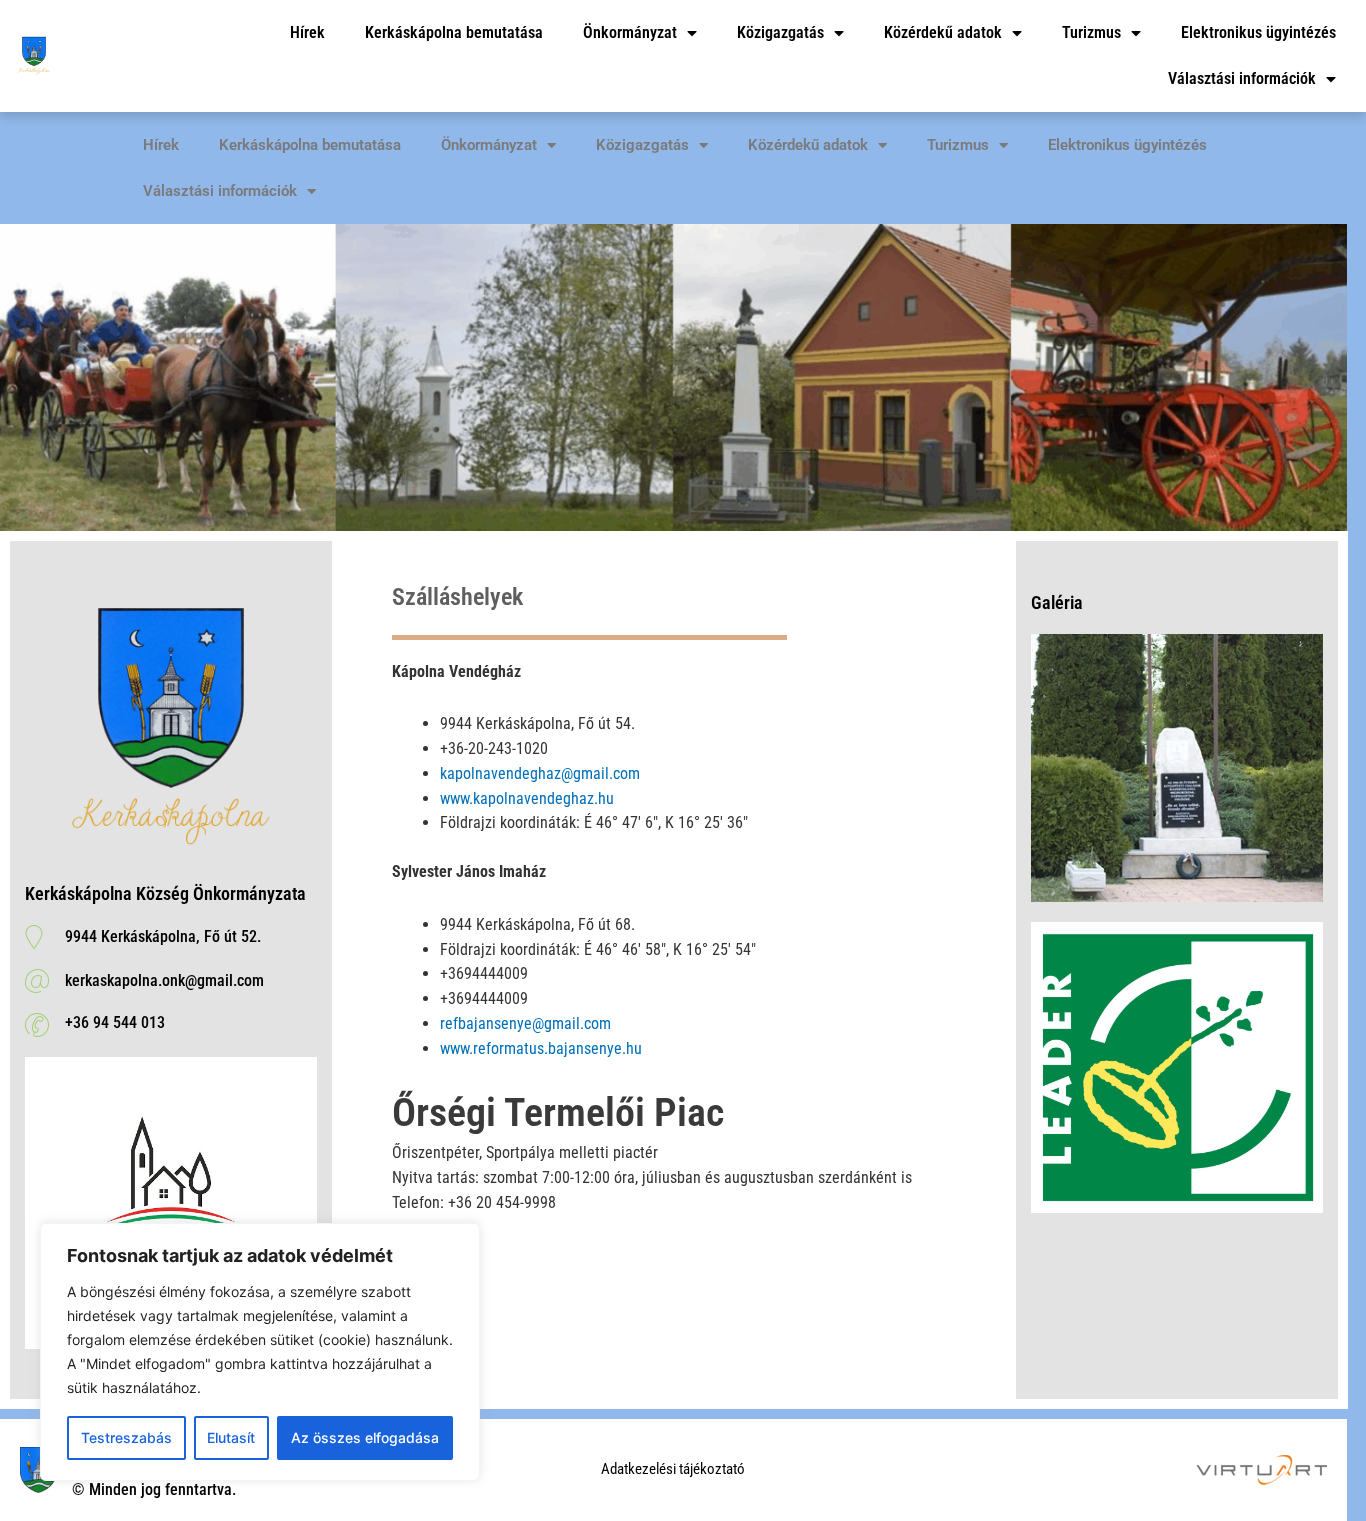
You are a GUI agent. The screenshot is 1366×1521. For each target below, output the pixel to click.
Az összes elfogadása (365, 1437)
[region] (260, 1352)
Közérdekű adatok (943, 32)
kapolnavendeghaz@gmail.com (540, 773)
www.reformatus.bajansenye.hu (541, 1048)
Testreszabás (126, 1437)
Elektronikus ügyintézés (1258, 32)
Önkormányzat (630, 32)
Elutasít (231, 1437)
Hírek (307, 32)
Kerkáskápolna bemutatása (454, 32)
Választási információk (1242, 78)
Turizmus (1091, 32)
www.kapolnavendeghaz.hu (527, 798)
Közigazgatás (780, 32)
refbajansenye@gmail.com (525, 1023)
